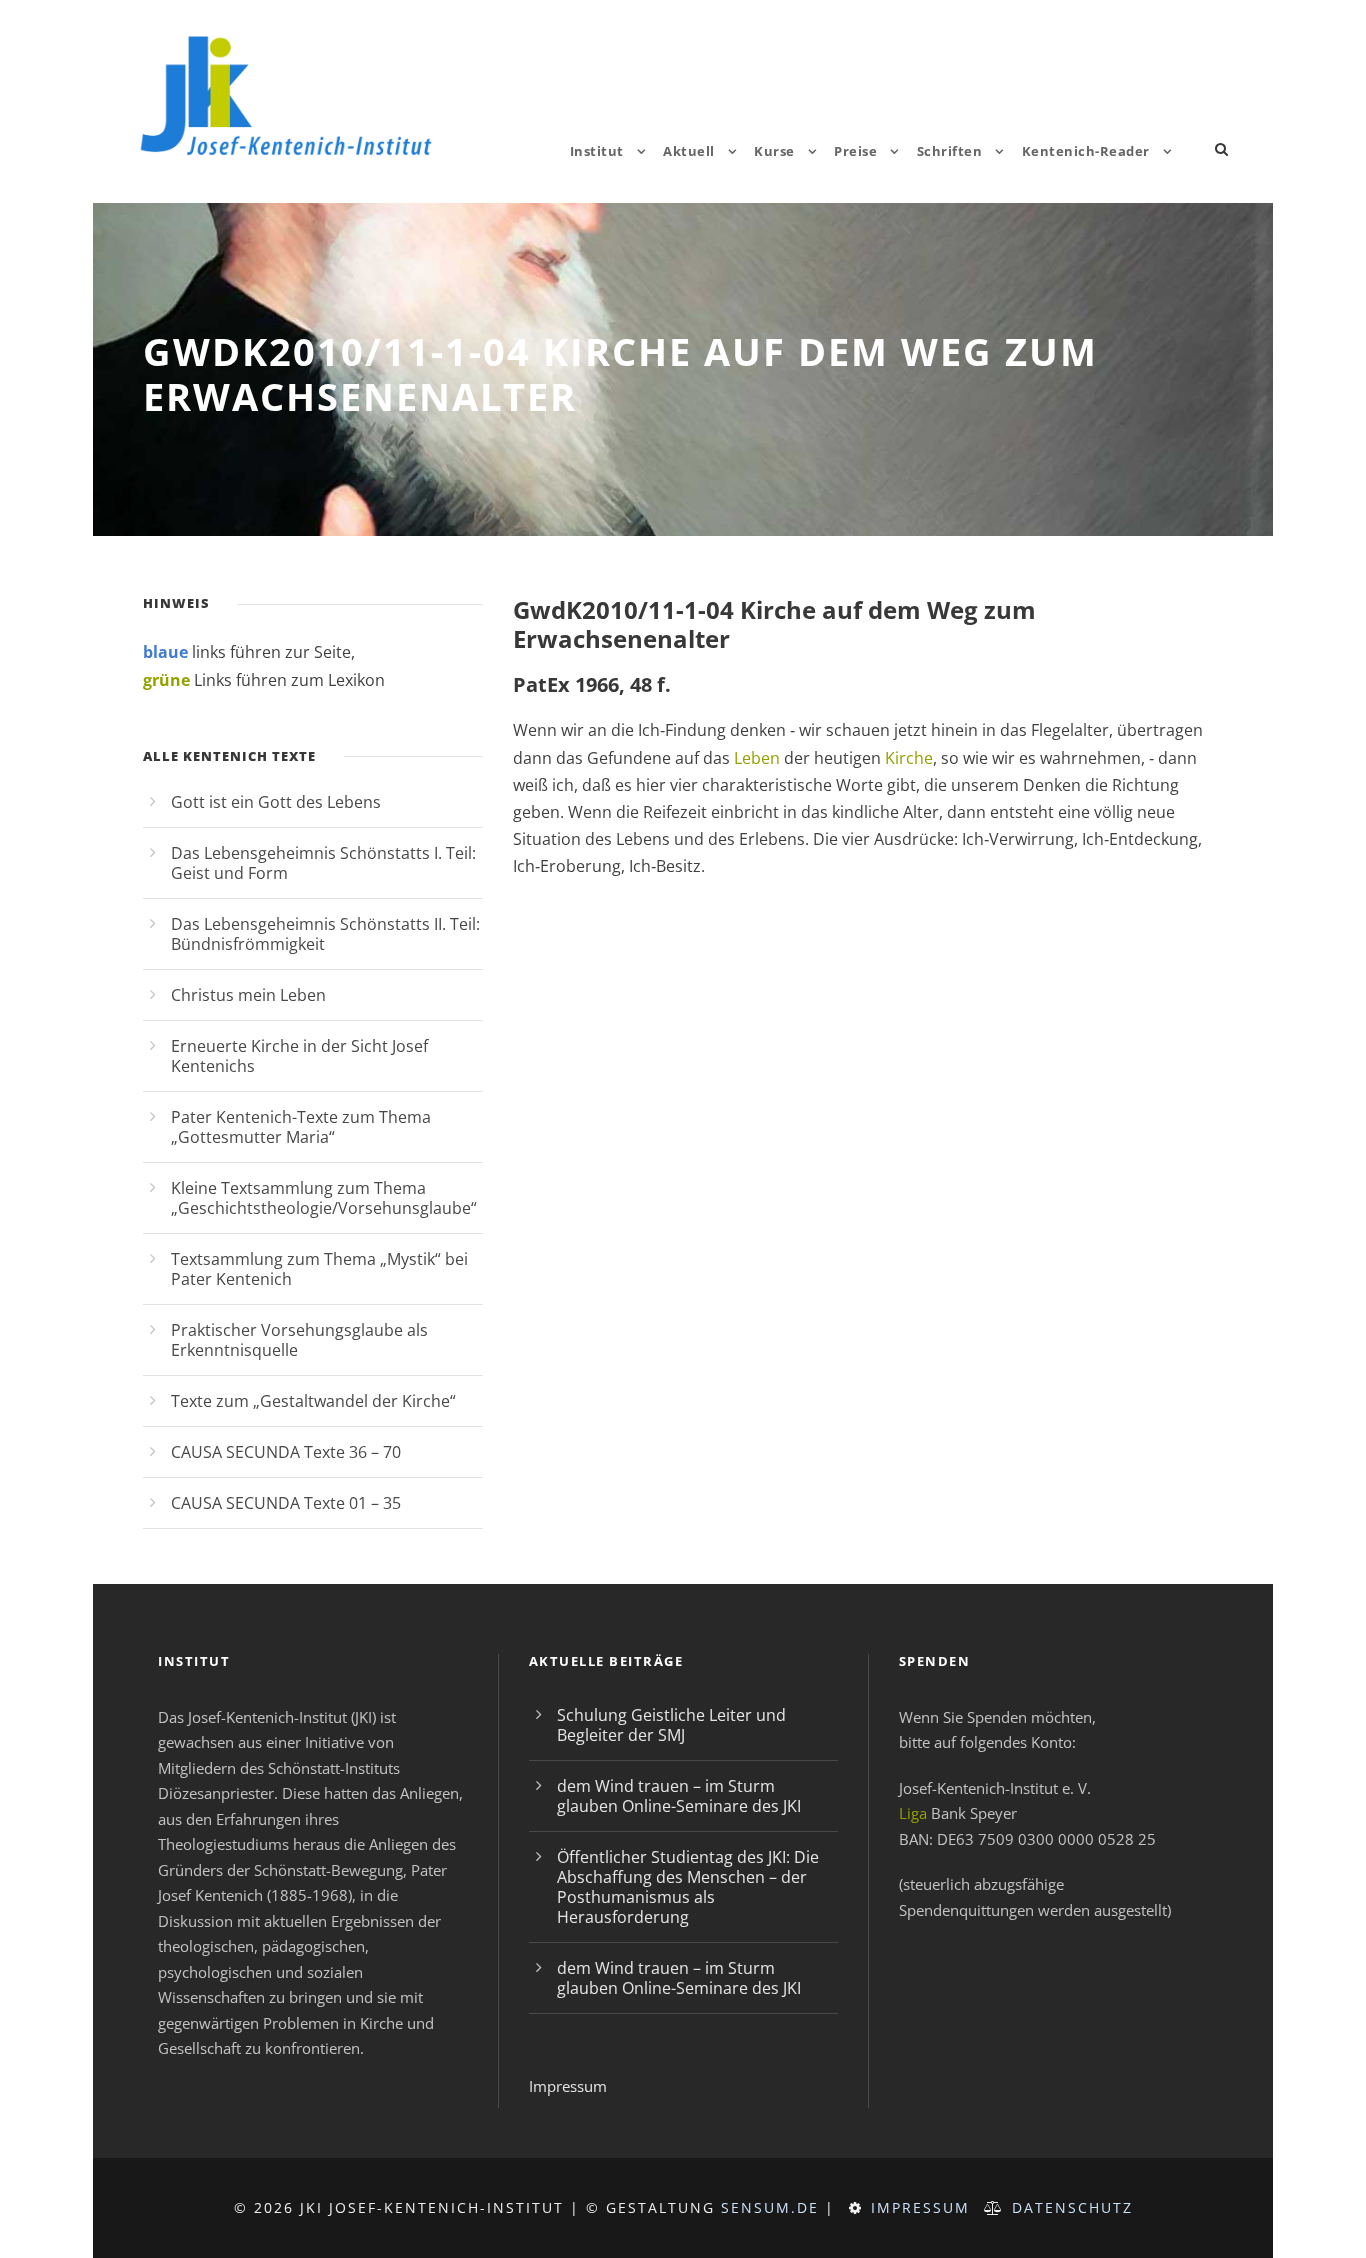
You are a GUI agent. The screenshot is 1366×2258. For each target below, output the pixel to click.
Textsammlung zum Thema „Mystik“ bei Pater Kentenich (319, 1269)
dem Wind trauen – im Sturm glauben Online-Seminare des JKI (679, 1796)
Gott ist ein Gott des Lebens (276, 802)
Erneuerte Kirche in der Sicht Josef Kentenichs (299, 1056)
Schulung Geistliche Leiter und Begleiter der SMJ (671, 1725)
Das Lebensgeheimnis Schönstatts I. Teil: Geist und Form (323, 863)
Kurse (774, 151)
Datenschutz (1072, 2207)
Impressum (568, 2086)
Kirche (909, 758)
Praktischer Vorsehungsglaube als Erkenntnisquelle (299, 1340)
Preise (855, 151)
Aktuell (689, 151)
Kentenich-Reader (1086, 151)
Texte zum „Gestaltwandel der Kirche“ (313, 1401)
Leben (757, 758)
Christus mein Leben (248, 995)
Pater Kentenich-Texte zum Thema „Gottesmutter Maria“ (301, 1127)
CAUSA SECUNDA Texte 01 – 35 (286, 1503)
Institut (597, 151)
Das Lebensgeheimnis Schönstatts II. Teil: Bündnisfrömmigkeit (325, 934)
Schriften (950, 151)
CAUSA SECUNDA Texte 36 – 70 (286, 1452)
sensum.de (770, 2207)
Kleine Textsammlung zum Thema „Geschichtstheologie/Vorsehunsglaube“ (324, 1198)
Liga (913, 1813)
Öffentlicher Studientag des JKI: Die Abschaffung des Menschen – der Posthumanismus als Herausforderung (688, 1887)
